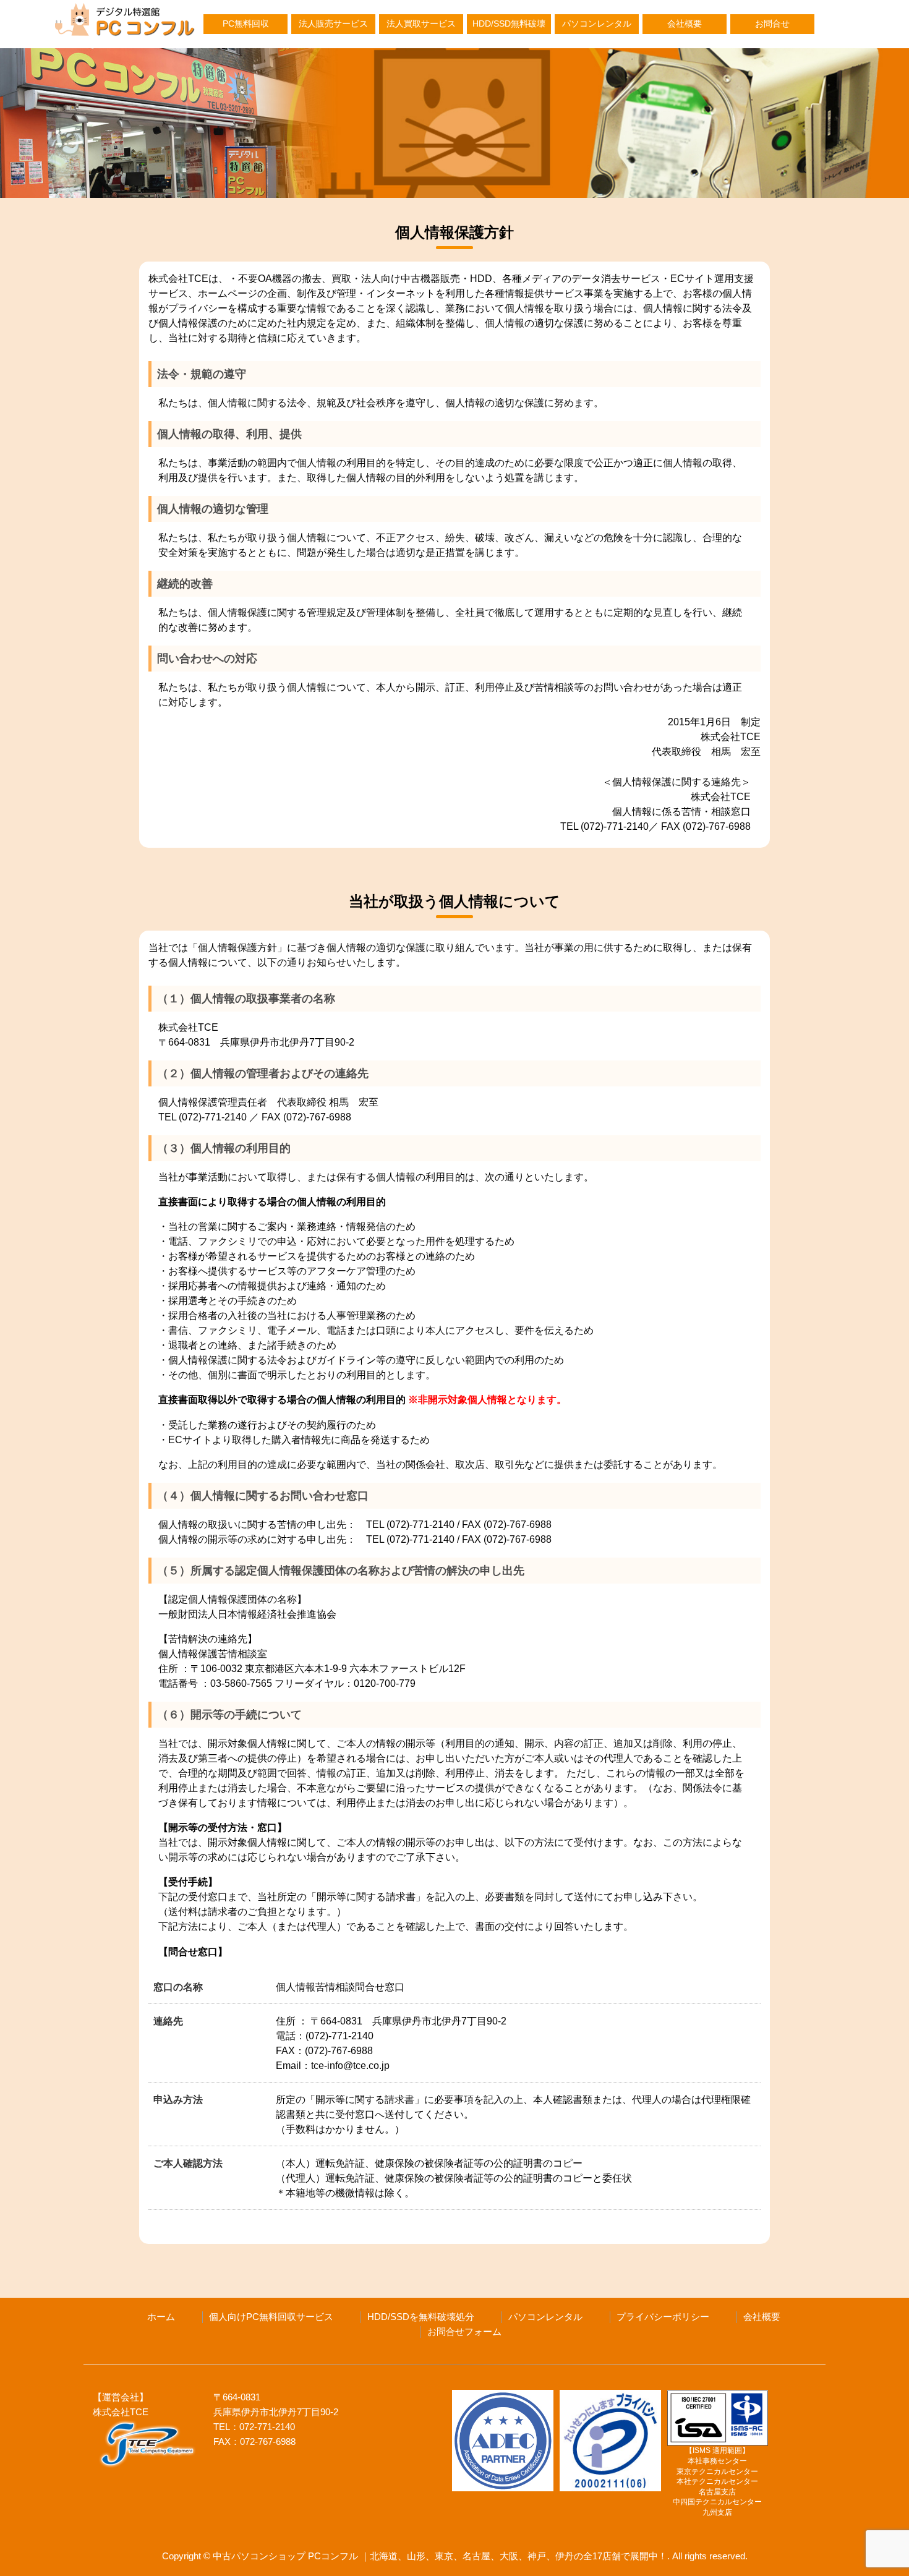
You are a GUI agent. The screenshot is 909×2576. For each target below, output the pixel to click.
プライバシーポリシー (663, 2317)
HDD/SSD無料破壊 (509, 24)
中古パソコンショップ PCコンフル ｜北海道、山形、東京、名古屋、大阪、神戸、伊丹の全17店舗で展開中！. (441, 2556)
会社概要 (685, 24)
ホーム (161, 2317)
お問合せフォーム (464, 2332)
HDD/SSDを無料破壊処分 (421, 2317)
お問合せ (772, 24)
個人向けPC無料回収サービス (271, 2317)
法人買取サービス (421, 24)
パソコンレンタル (597, 24)
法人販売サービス (333, 24)
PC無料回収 (246, 24)
